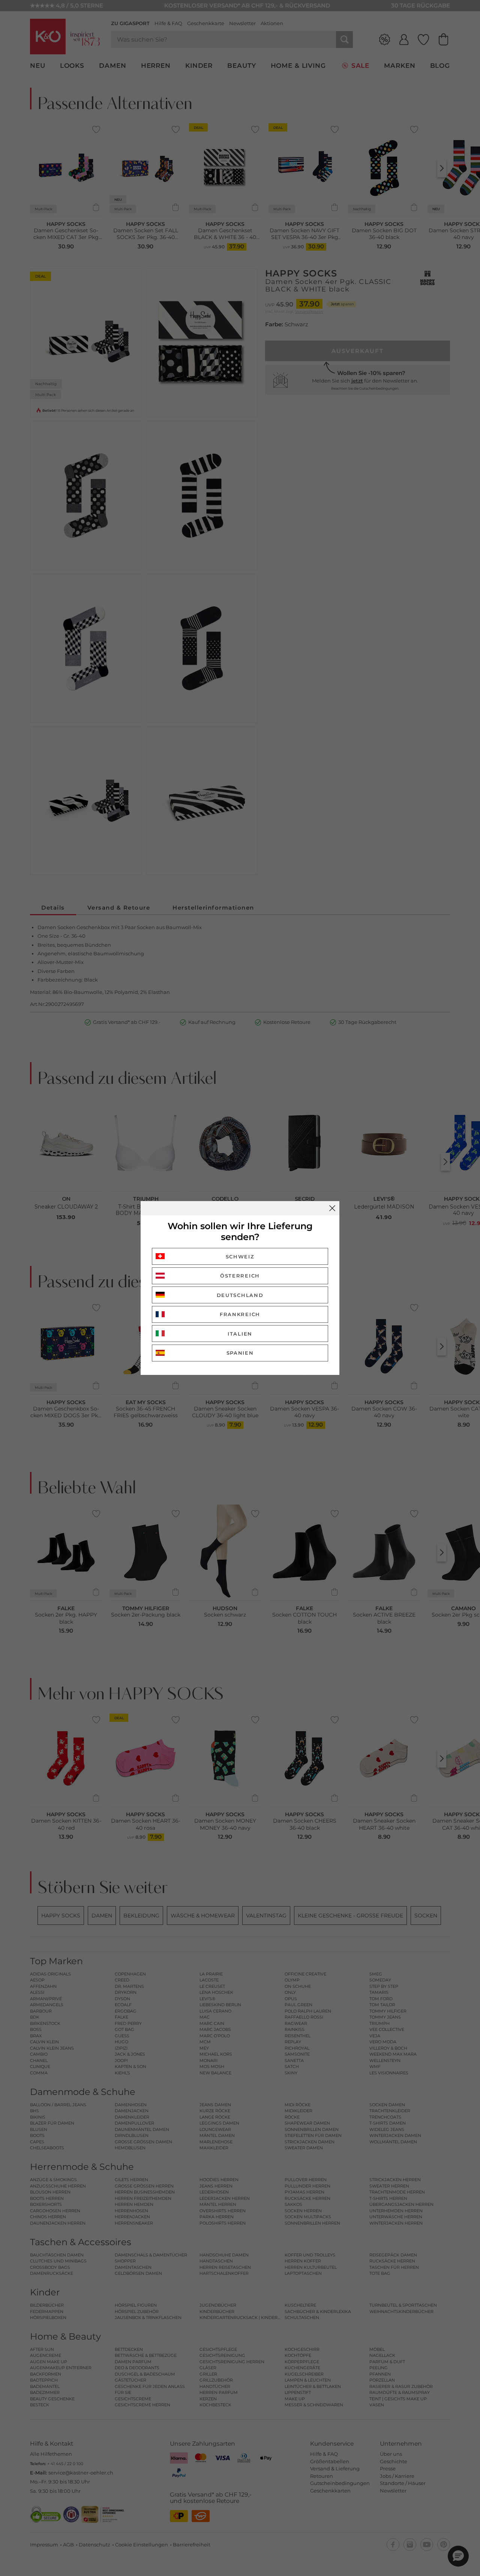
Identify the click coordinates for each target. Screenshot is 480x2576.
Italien (240, 1334)
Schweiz (240, 1257)
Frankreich (240, 1314)
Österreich (240, 1276)
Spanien (240, 1353)
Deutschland (240, 1295)
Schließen (332, 1208)
